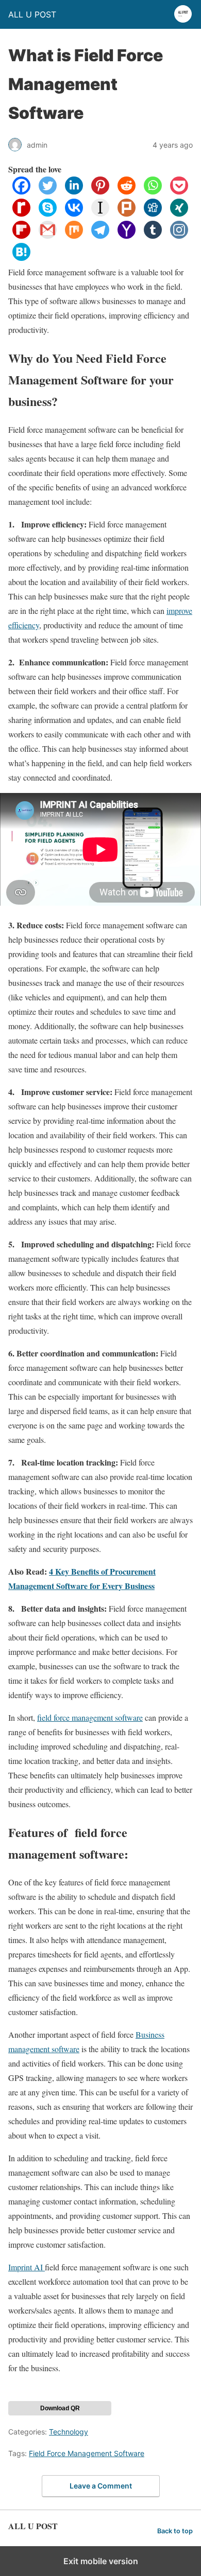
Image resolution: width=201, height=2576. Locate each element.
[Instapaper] (100, 213)
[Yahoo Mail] (127, 235)
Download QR (60, 2408)
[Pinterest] (100, 191)
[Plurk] (127, 213)
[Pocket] (179, 191)
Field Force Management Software (87, 2453)
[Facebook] (21, 191)
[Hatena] (21, 258)
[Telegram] (100, 235)
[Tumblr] (153, 235)
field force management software (90, 1717)
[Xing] (179, 213)
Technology (69, 2432)
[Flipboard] (21, 235)
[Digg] (153, 213)
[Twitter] (48, 191)
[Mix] (74, 235)
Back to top (175, 2531)
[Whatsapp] (153, 191)
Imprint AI (27, 2267)
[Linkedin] (74, 191)
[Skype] (48, 213)
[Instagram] (179, 235)
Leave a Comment (101, 2486)
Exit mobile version (101, 2561)
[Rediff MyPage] (21, 213)
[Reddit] (127, 191)
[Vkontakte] (74, 213)
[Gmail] (48, 235)
